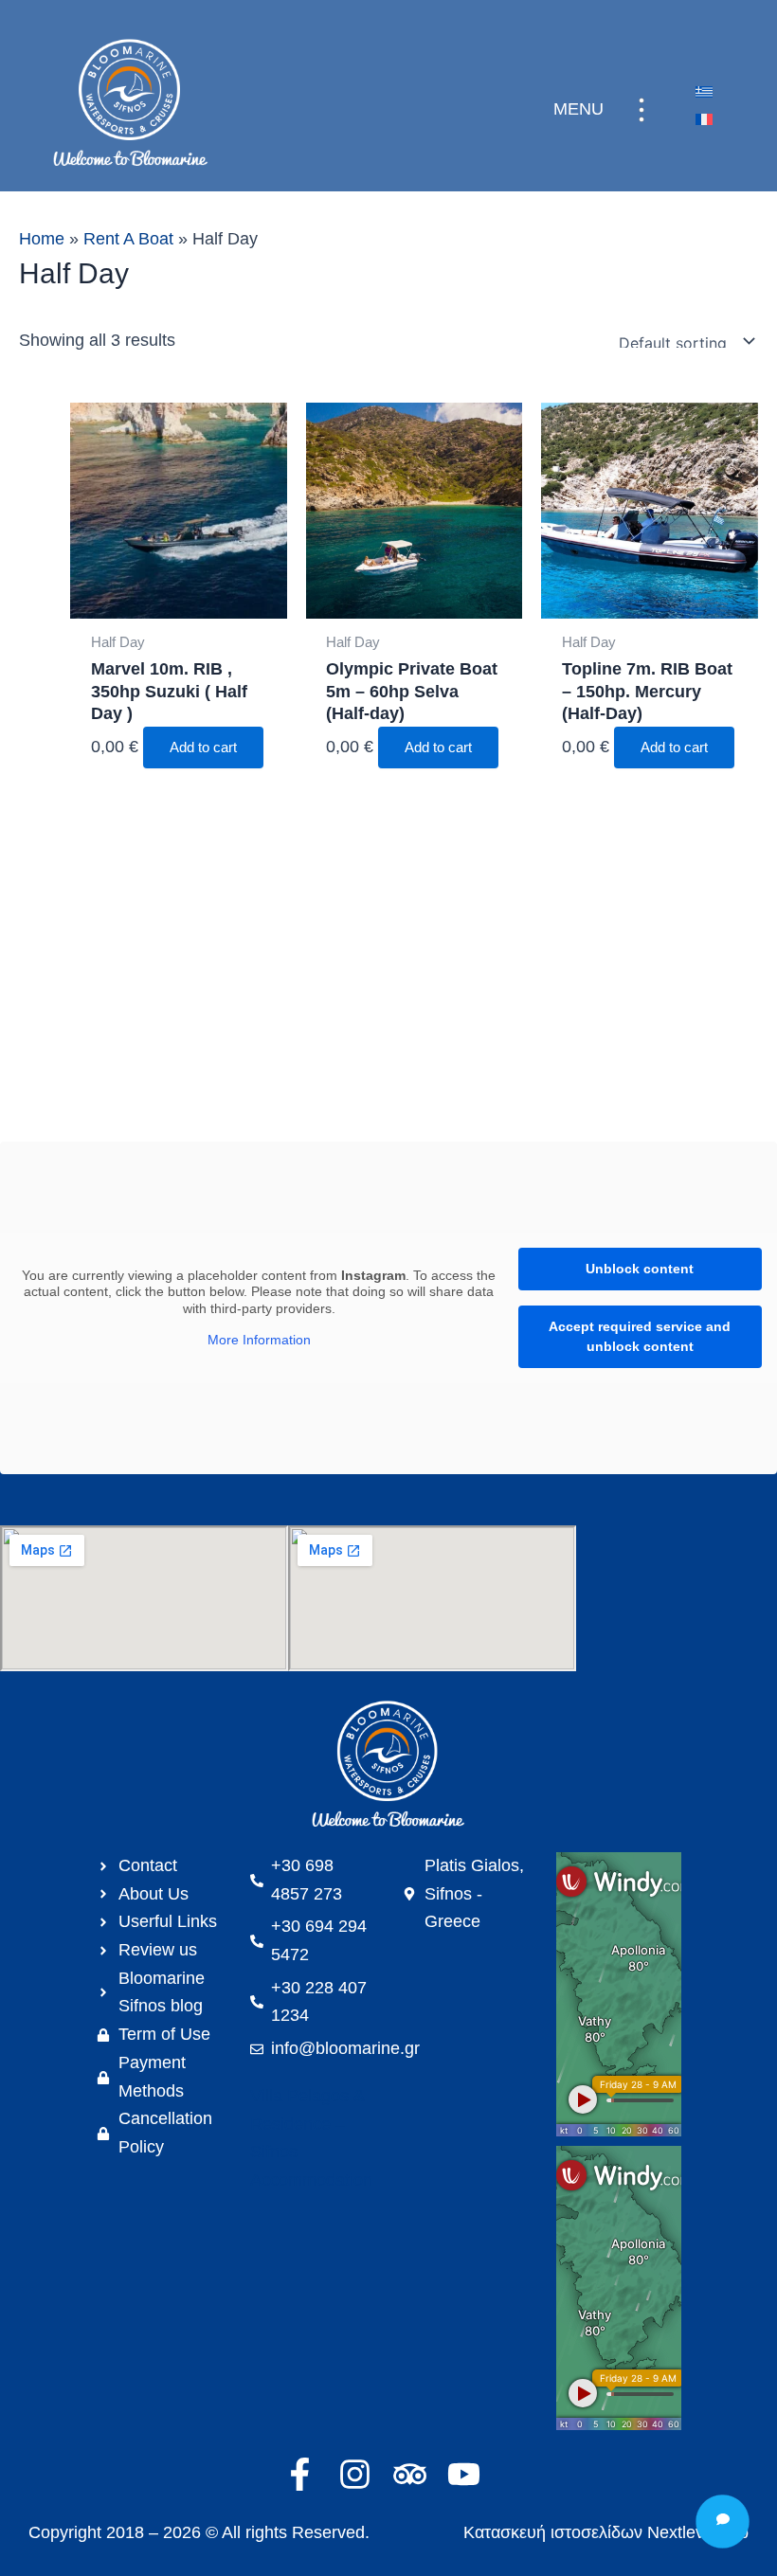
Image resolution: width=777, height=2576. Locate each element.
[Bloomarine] (388, 1766)
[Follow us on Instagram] (361, 2474)
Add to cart (203, 748)
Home (42, 239)
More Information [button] (259, 1340)
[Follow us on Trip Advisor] (416, 2474)
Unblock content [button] (640, 1269)
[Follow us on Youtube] (470, 2474)
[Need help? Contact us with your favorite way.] (723, 2522)
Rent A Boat (128, 239)
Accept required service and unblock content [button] (640, 1336)
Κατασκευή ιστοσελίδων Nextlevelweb (606, 2532)
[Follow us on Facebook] (307, 2474)
